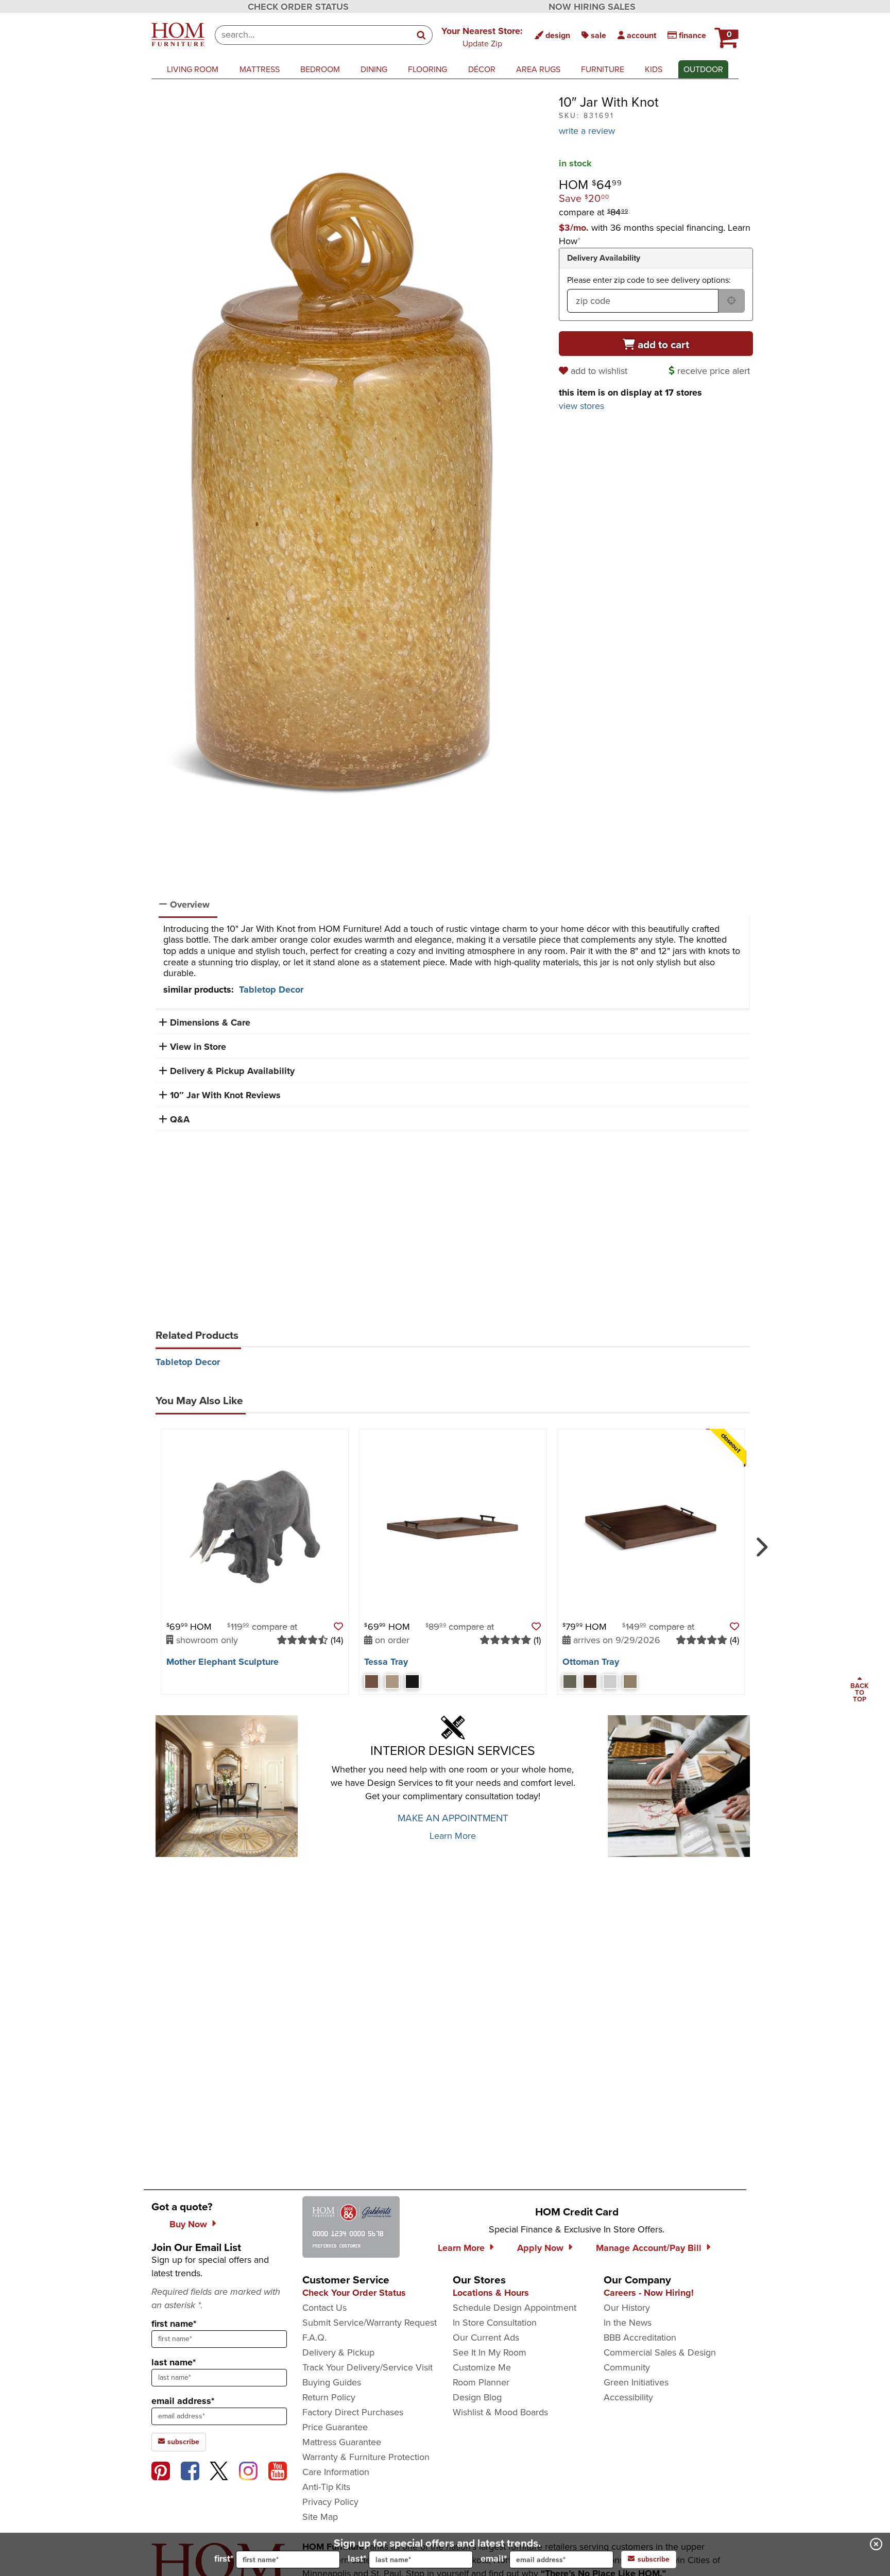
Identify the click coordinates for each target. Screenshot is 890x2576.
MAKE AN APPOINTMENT (453, 1818)
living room (193, 69)
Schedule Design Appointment (515, 2308)
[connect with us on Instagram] (248, 2471)
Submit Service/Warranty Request (370, 2323)
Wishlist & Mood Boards (500, 2412)
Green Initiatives (636, 2382)
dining (374, 69)
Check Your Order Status (354, 2293)
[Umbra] (412, 1682)
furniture (603, 69)
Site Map (320, 2517)
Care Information (336, 2472)
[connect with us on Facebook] (190, 2471)
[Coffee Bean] (590, 1682)
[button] (482, 37)
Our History (627, 2308)
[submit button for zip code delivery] (731, 301)
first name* (174, 2324)
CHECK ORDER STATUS (298, 7)
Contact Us (324, 2308)
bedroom (320, 69)
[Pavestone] (610, 1682)
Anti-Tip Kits (326, 2487)
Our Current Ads (486, 2338)
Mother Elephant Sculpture (222, 1662)
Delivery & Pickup (338, 2352)
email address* (183, 2401)
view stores (581, 406)
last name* (174, 2362)
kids (654, 69)
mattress (260, 69)
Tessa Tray (386, 1662)
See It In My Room (490, 2352)
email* (494, 2558)
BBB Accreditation (640, 2338)
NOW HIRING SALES (592, 7)
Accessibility (628, 2397)
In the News (628, 2323)
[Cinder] (372, 1682)
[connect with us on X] (219, 2471)
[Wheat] (392, 1682)
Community (627, 2367)
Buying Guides (332, 2382)
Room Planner (481, 2382)
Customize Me (482, 2367)
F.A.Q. (314, 2338)
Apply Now (540, 2248)
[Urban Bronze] (570, 1682)
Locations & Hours (491, 2293)
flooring (427, 69)
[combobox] (313, 35)
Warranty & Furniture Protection (366, 2457)
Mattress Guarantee (342, 2442)
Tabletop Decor (271, 990)
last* (357, 2558)
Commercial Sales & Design (660, 2352)
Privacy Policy (330, 2502)
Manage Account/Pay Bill (649, 2248)
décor (482, 69)
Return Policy (329, 2397)
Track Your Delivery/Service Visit (367, 2367)
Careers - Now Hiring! (649, 2293)
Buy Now (188, 2224)
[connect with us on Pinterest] (161, 2471)
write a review (587, 131)
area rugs (538, 69)
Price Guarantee (335, 2427)
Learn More (453, 1836)
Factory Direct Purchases (353, 2412)
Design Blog (477, 2397)
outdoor (703, 69)
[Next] (760, 1543)
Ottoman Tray (591, 1662)
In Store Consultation (495, 2323)
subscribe (182, 2442)
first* (224, 2558)
